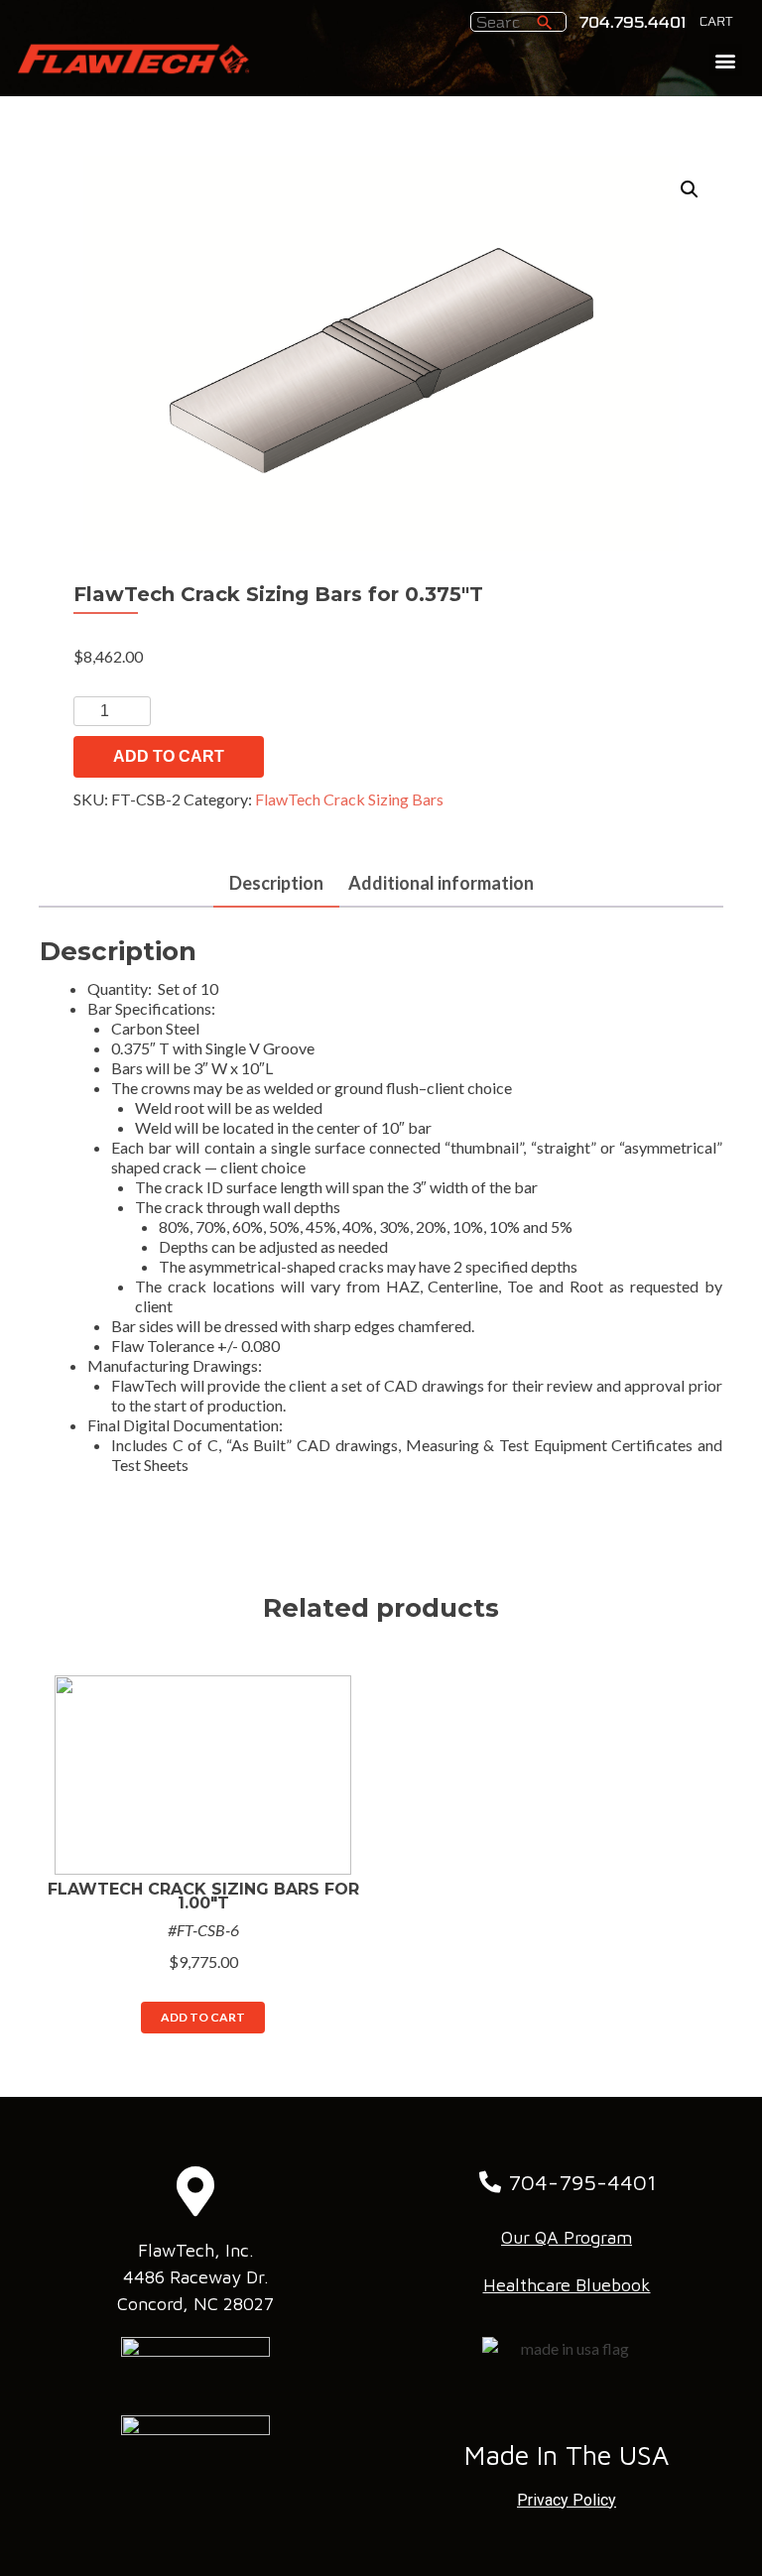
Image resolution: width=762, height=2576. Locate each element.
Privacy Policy (567, 2500)
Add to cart (169, 756)
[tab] (276, 884)
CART (716, 22)
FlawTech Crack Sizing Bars (349, 799)
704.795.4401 (633, 23)
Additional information (441, 883)
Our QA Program (567, 2237)
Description (276, 883)
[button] (726, 60)
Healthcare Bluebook (567, 2285)
